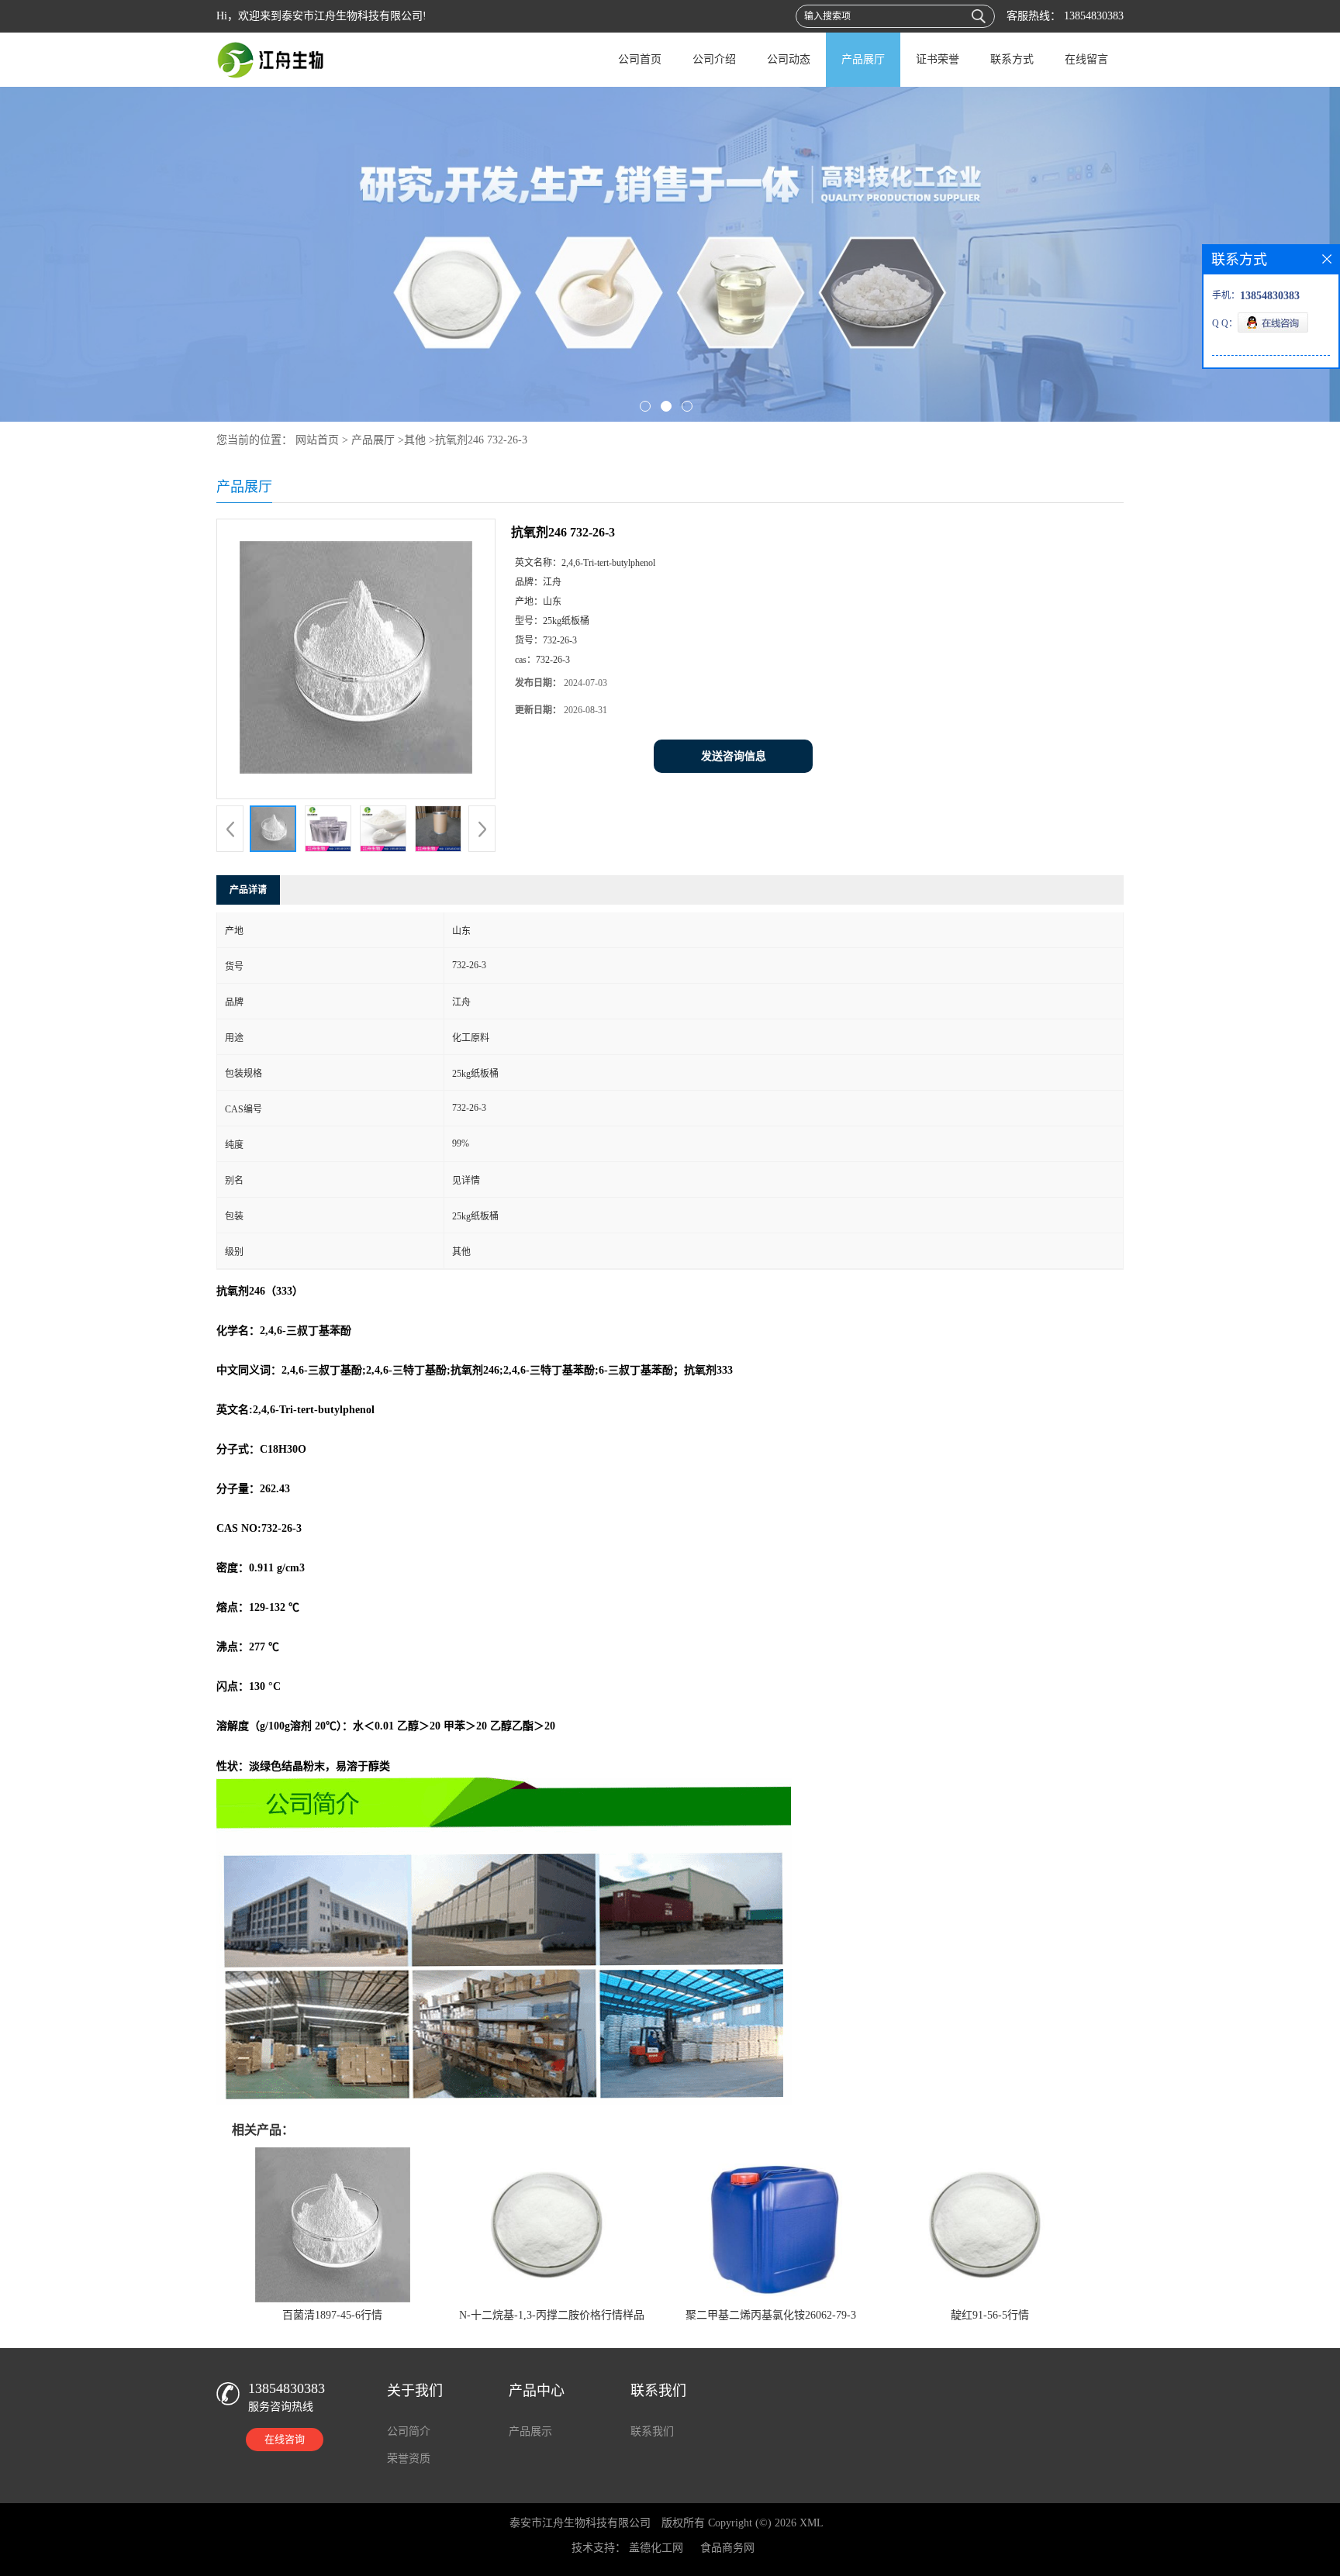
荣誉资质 (409, 2459)
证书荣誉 (938, 59)
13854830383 (1092, 16)
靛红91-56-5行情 (990, 2315)
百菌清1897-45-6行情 (332, 2315)
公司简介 (409, 2431)
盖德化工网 (656, 2548)
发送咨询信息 (734, 756)
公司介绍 (714, 59)
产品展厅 (863, 59)
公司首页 (640, 59)
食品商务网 (727, 2548)
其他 (415, 440)
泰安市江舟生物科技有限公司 (580, 2523)
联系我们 (652, 2431)
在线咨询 (285, 2439)
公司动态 (789, 59)
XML (812, 2523)
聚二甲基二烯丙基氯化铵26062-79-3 (771, 2315)
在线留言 (1086, 59)
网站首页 (317, 440)
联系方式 (1012, 59)
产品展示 (530, 2431)
